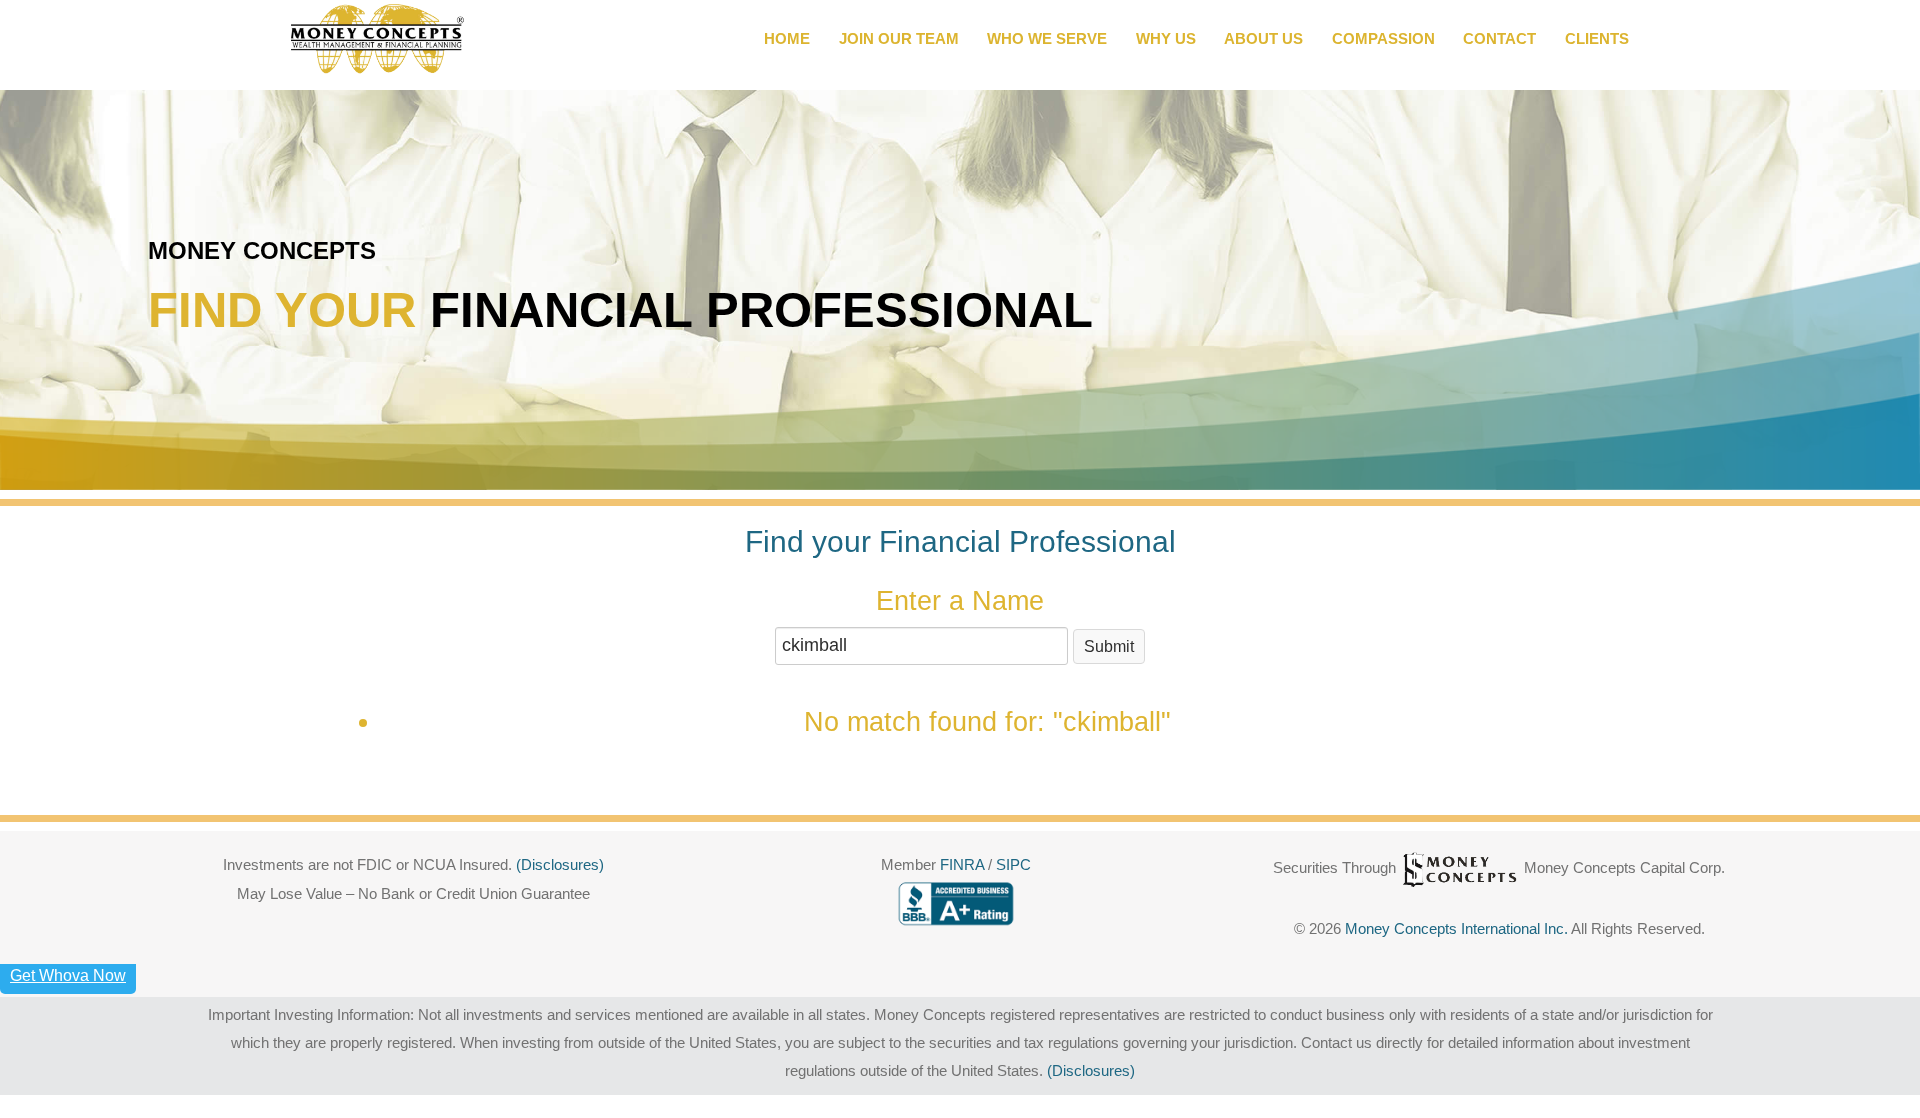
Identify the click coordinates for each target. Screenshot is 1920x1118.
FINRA (964, 865)
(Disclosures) (560, 865)
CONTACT (1499, 39)
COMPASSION (1383, 39)
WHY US (1166, 39)
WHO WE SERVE (1047, 39)
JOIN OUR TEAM (899, 39)
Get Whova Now (68, 975)
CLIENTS (1597, 39)
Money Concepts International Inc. (1458, 929)
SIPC (1013, 865)
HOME (787, 39)
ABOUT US (1263, 39)
